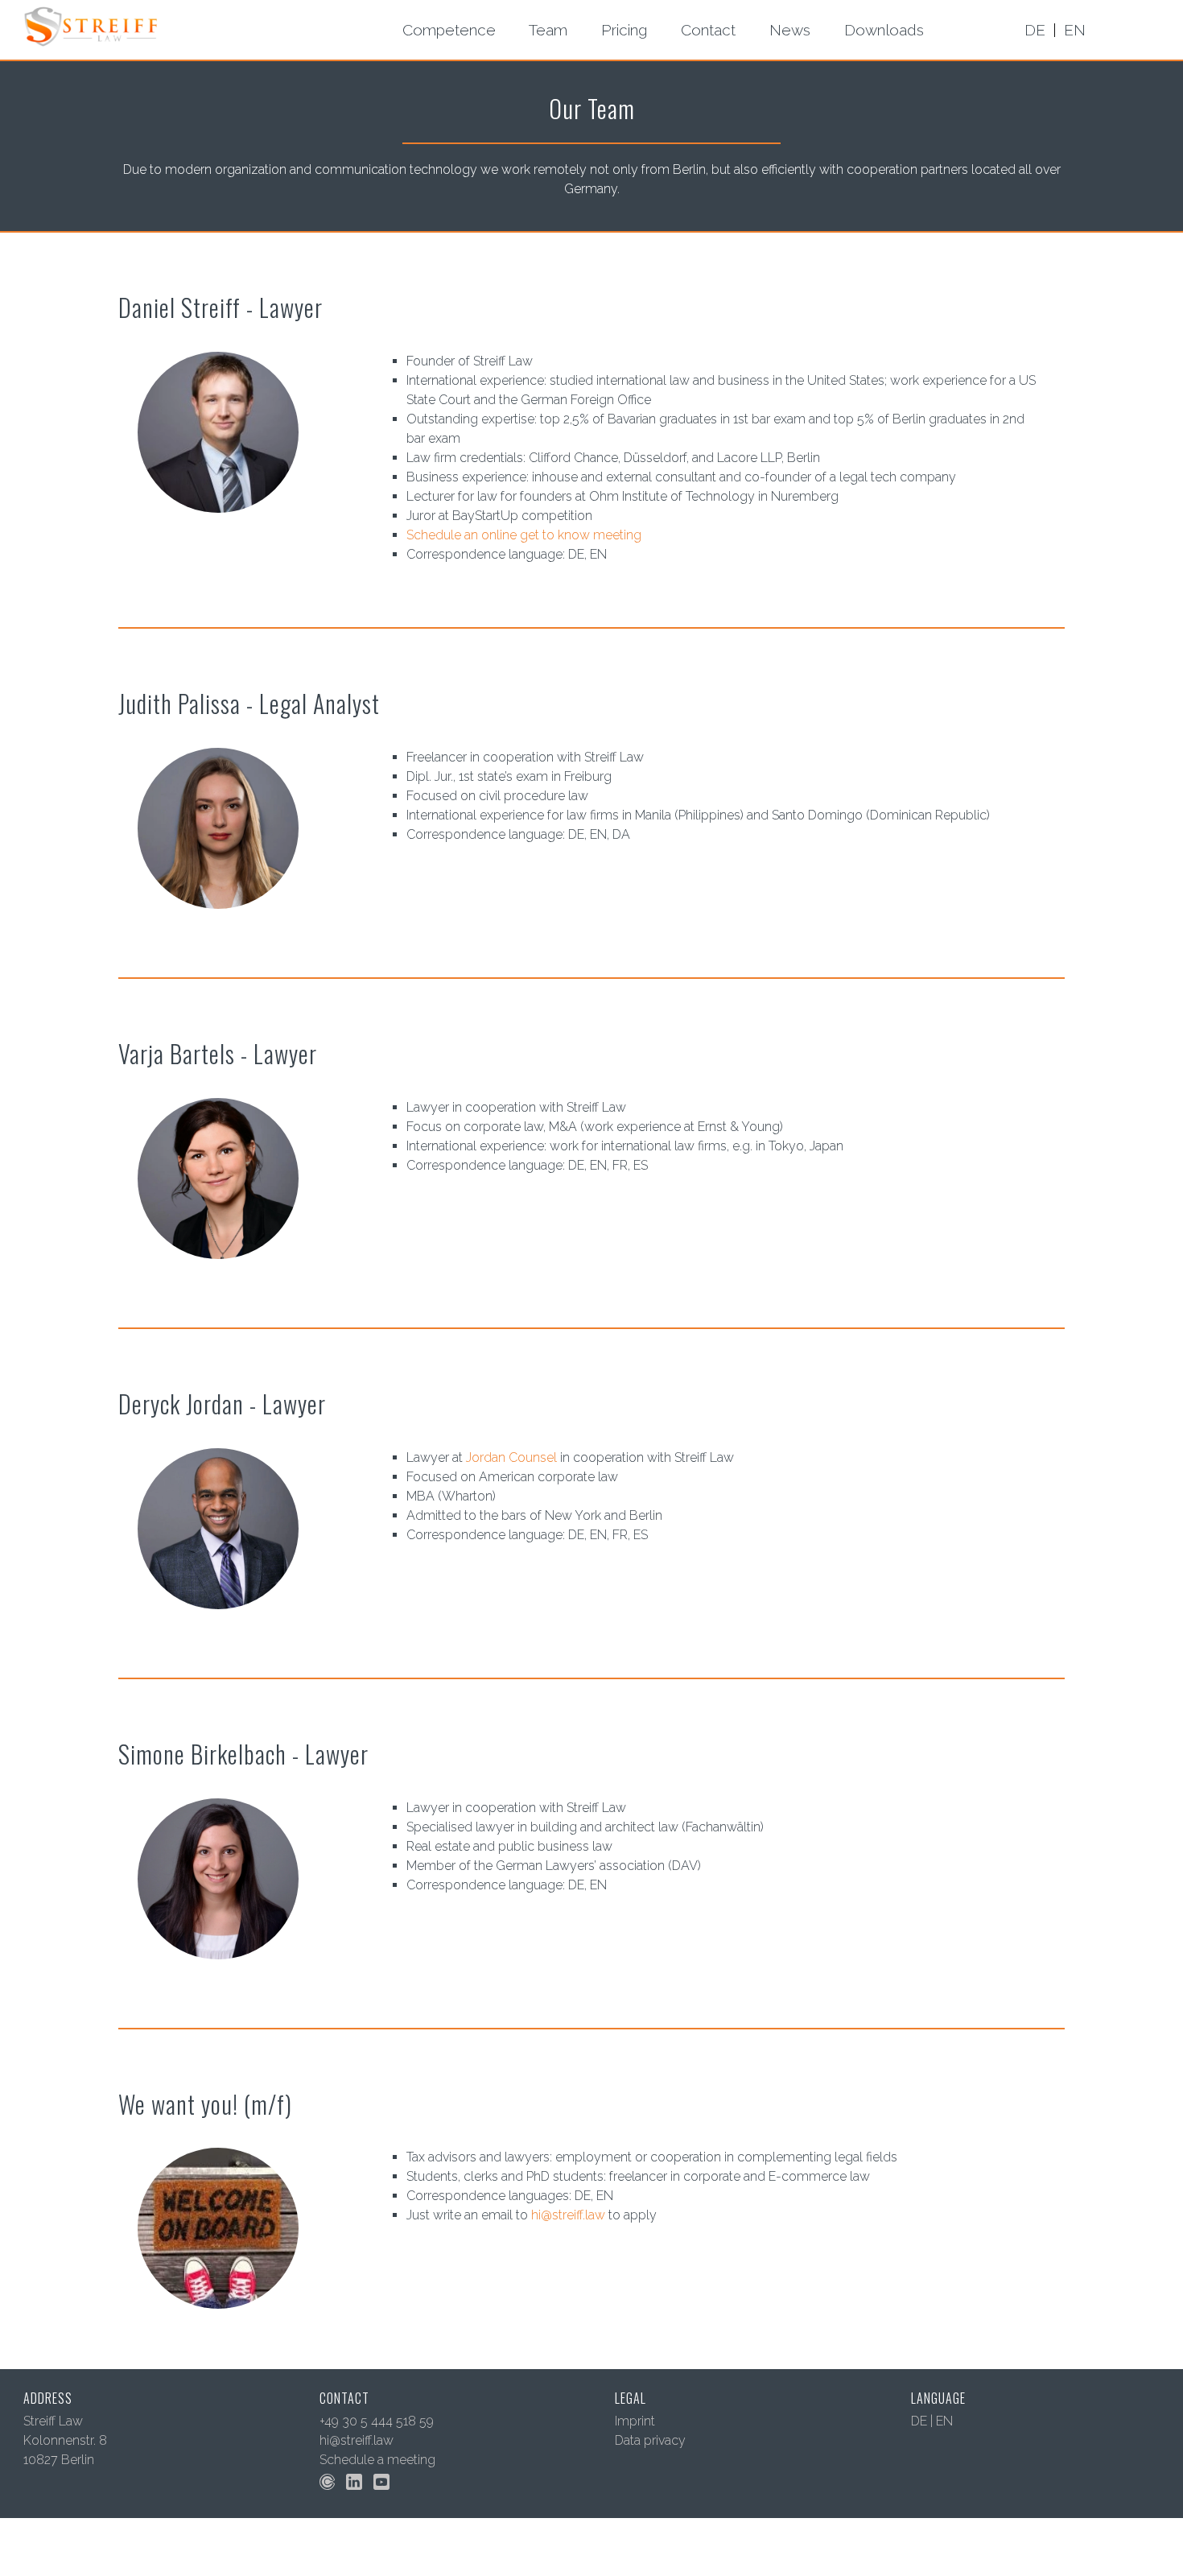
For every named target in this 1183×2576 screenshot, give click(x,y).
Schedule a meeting (377, 2460)
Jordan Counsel (511, 1457)
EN (944, 2421)
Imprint (635, 2421)
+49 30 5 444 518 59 (377, 2421)
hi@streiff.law (568, 2215)
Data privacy (650, 2440)
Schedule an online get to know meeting (524, 535)
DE (919, 2421)
